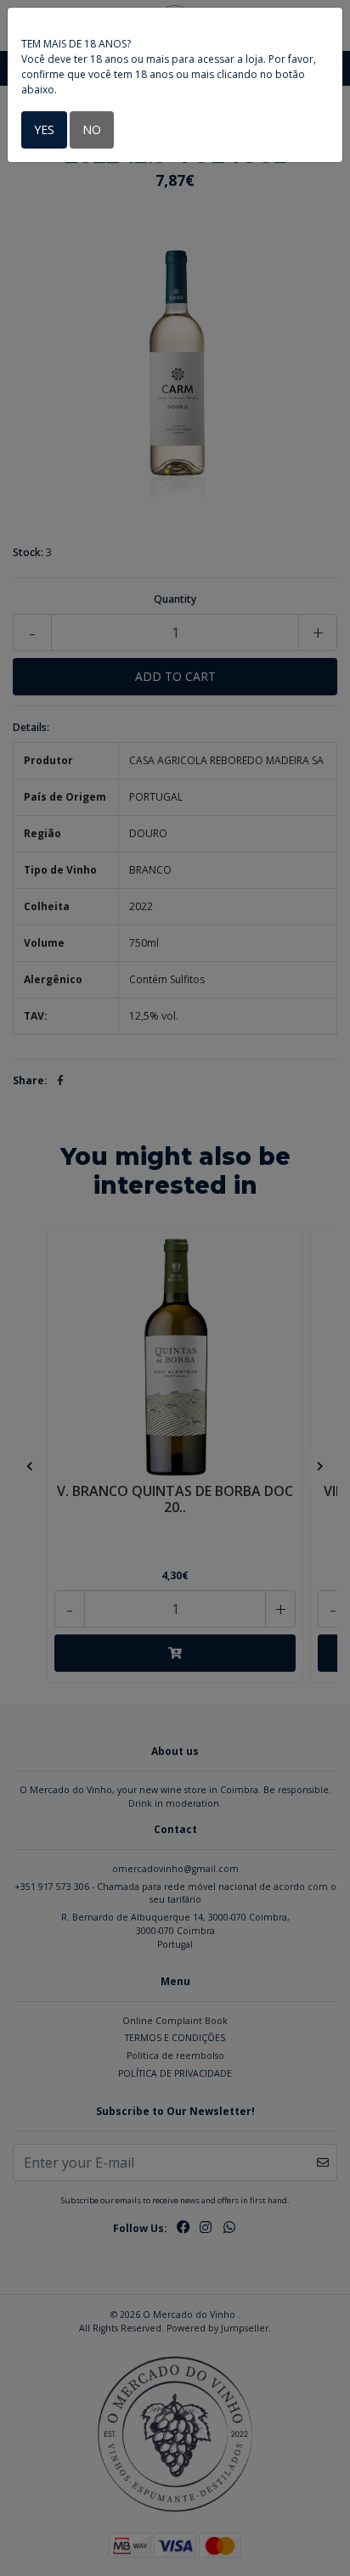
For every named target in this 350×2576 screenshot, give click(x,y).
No (92, 129)
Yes (44, 129)
